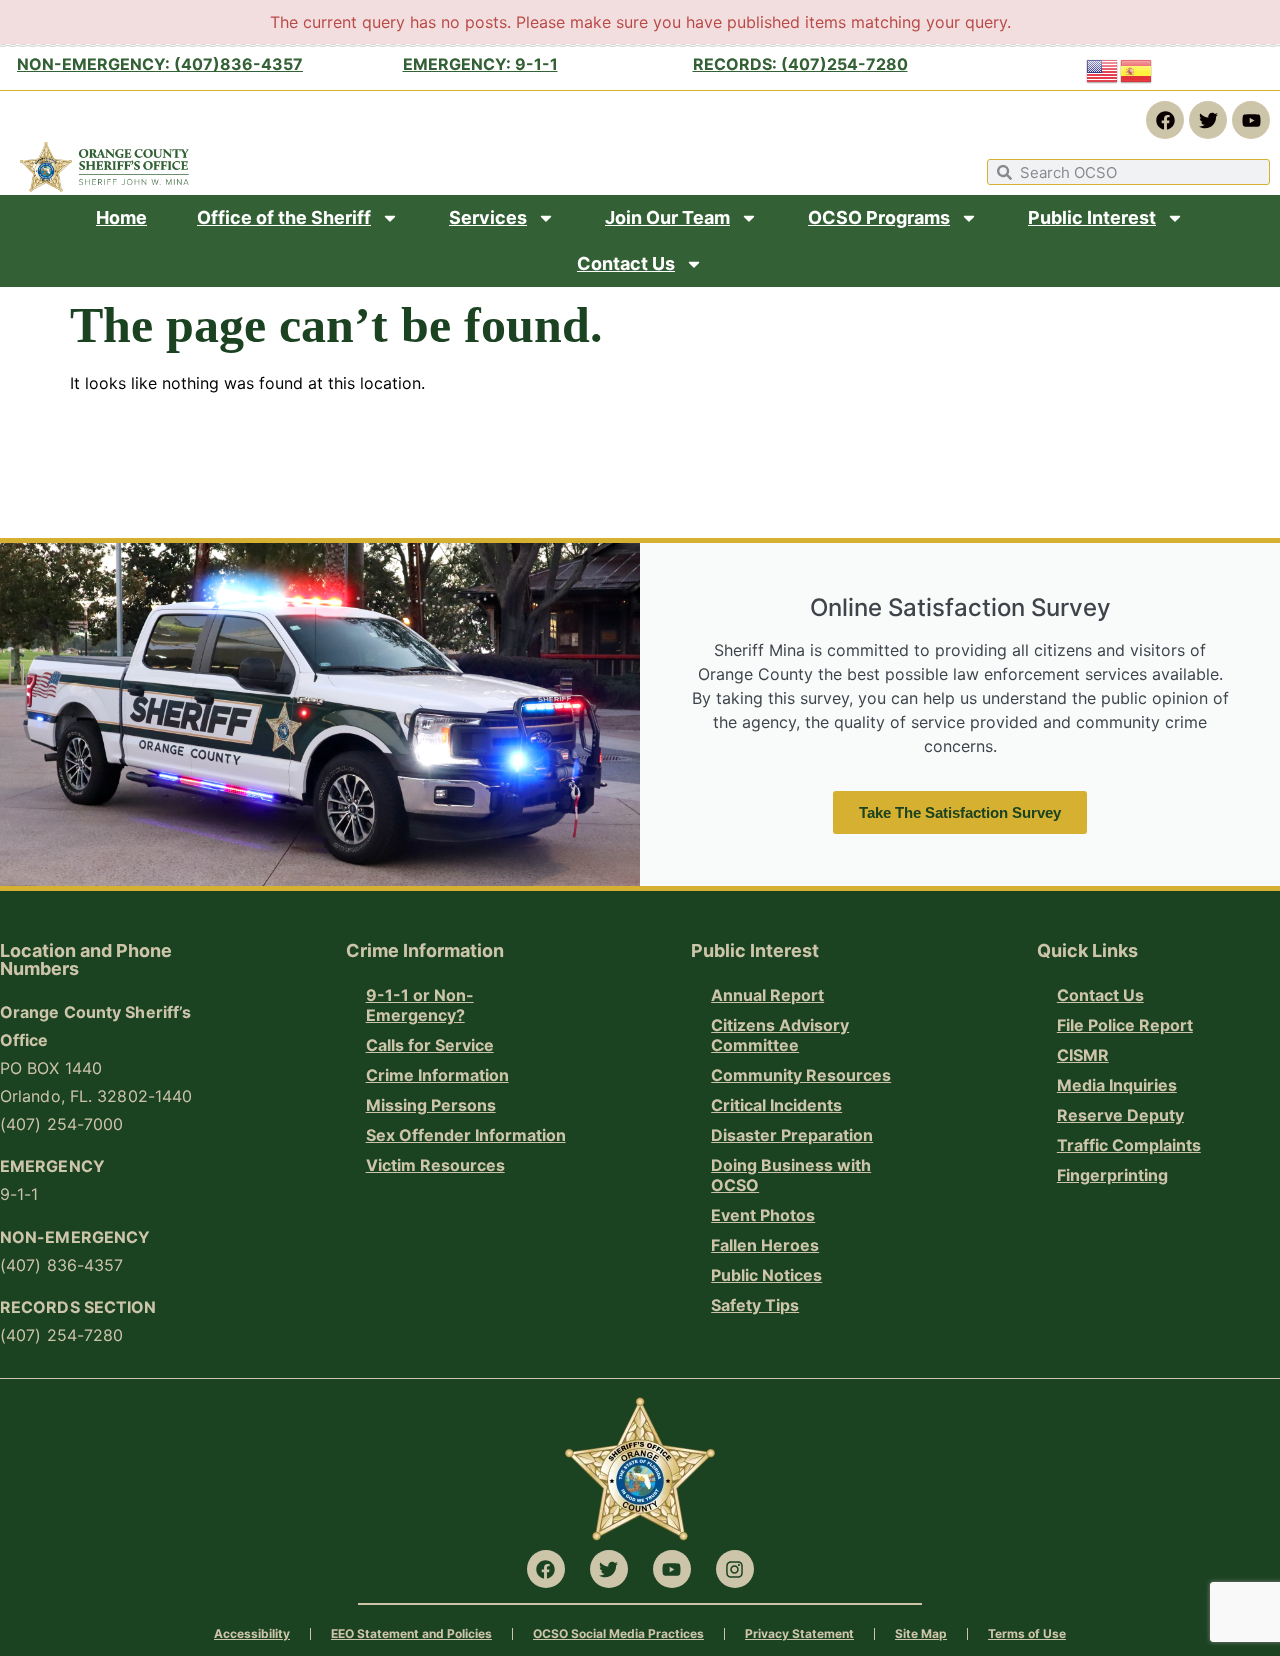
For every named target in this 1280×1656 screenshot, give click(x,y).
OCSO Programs (879, 217)
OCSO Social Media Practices (618, 1633)
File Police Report (1125, 1025)
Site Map (921, 1633)
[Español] (1137, 70)
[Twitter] (1208, 120)
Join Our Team (667, 217)
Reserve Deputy (1120, 1115)
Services (488, 217)
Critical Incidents (776, 1105)
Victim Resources (435, 1165)
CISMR (1083, 1055)
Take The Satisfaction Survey (960, 812)
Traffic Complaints (1129, 1145)
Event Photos (763, 1215)
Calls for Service (430, 1045)
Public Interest (1092, 217)
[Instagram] (735, 1569)
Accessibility (252, 1633)
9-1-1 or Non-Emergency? (420, 1005)
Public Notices (766, 1275)
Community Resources (801, 1075)
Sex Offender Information (466, 1135)
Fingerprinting (1112, 1175)
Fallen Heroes (765, 1245)
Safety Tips (755, 1305)
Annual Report (767, 995)
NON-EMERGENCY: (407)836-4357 (160, 64)
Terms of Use (1027, 1633)
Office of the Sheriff (284, 217)
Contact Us (626, 263)
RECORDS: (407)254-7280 (800, 64)
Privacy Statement (799, 1633)
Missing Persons (431, 1105)
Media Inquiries (1117, 1085)
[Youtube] (1251, 120)
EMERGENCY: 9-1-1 (480, 64)
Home (121, 217)
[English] (1103, 70)
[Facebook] (1165, 120)
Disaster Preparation (792, 1135)
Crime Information (437, 1075)
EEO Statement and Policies (411, 1633)
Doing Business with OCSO (791, 1175)
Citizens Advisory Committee (780, 1035)
